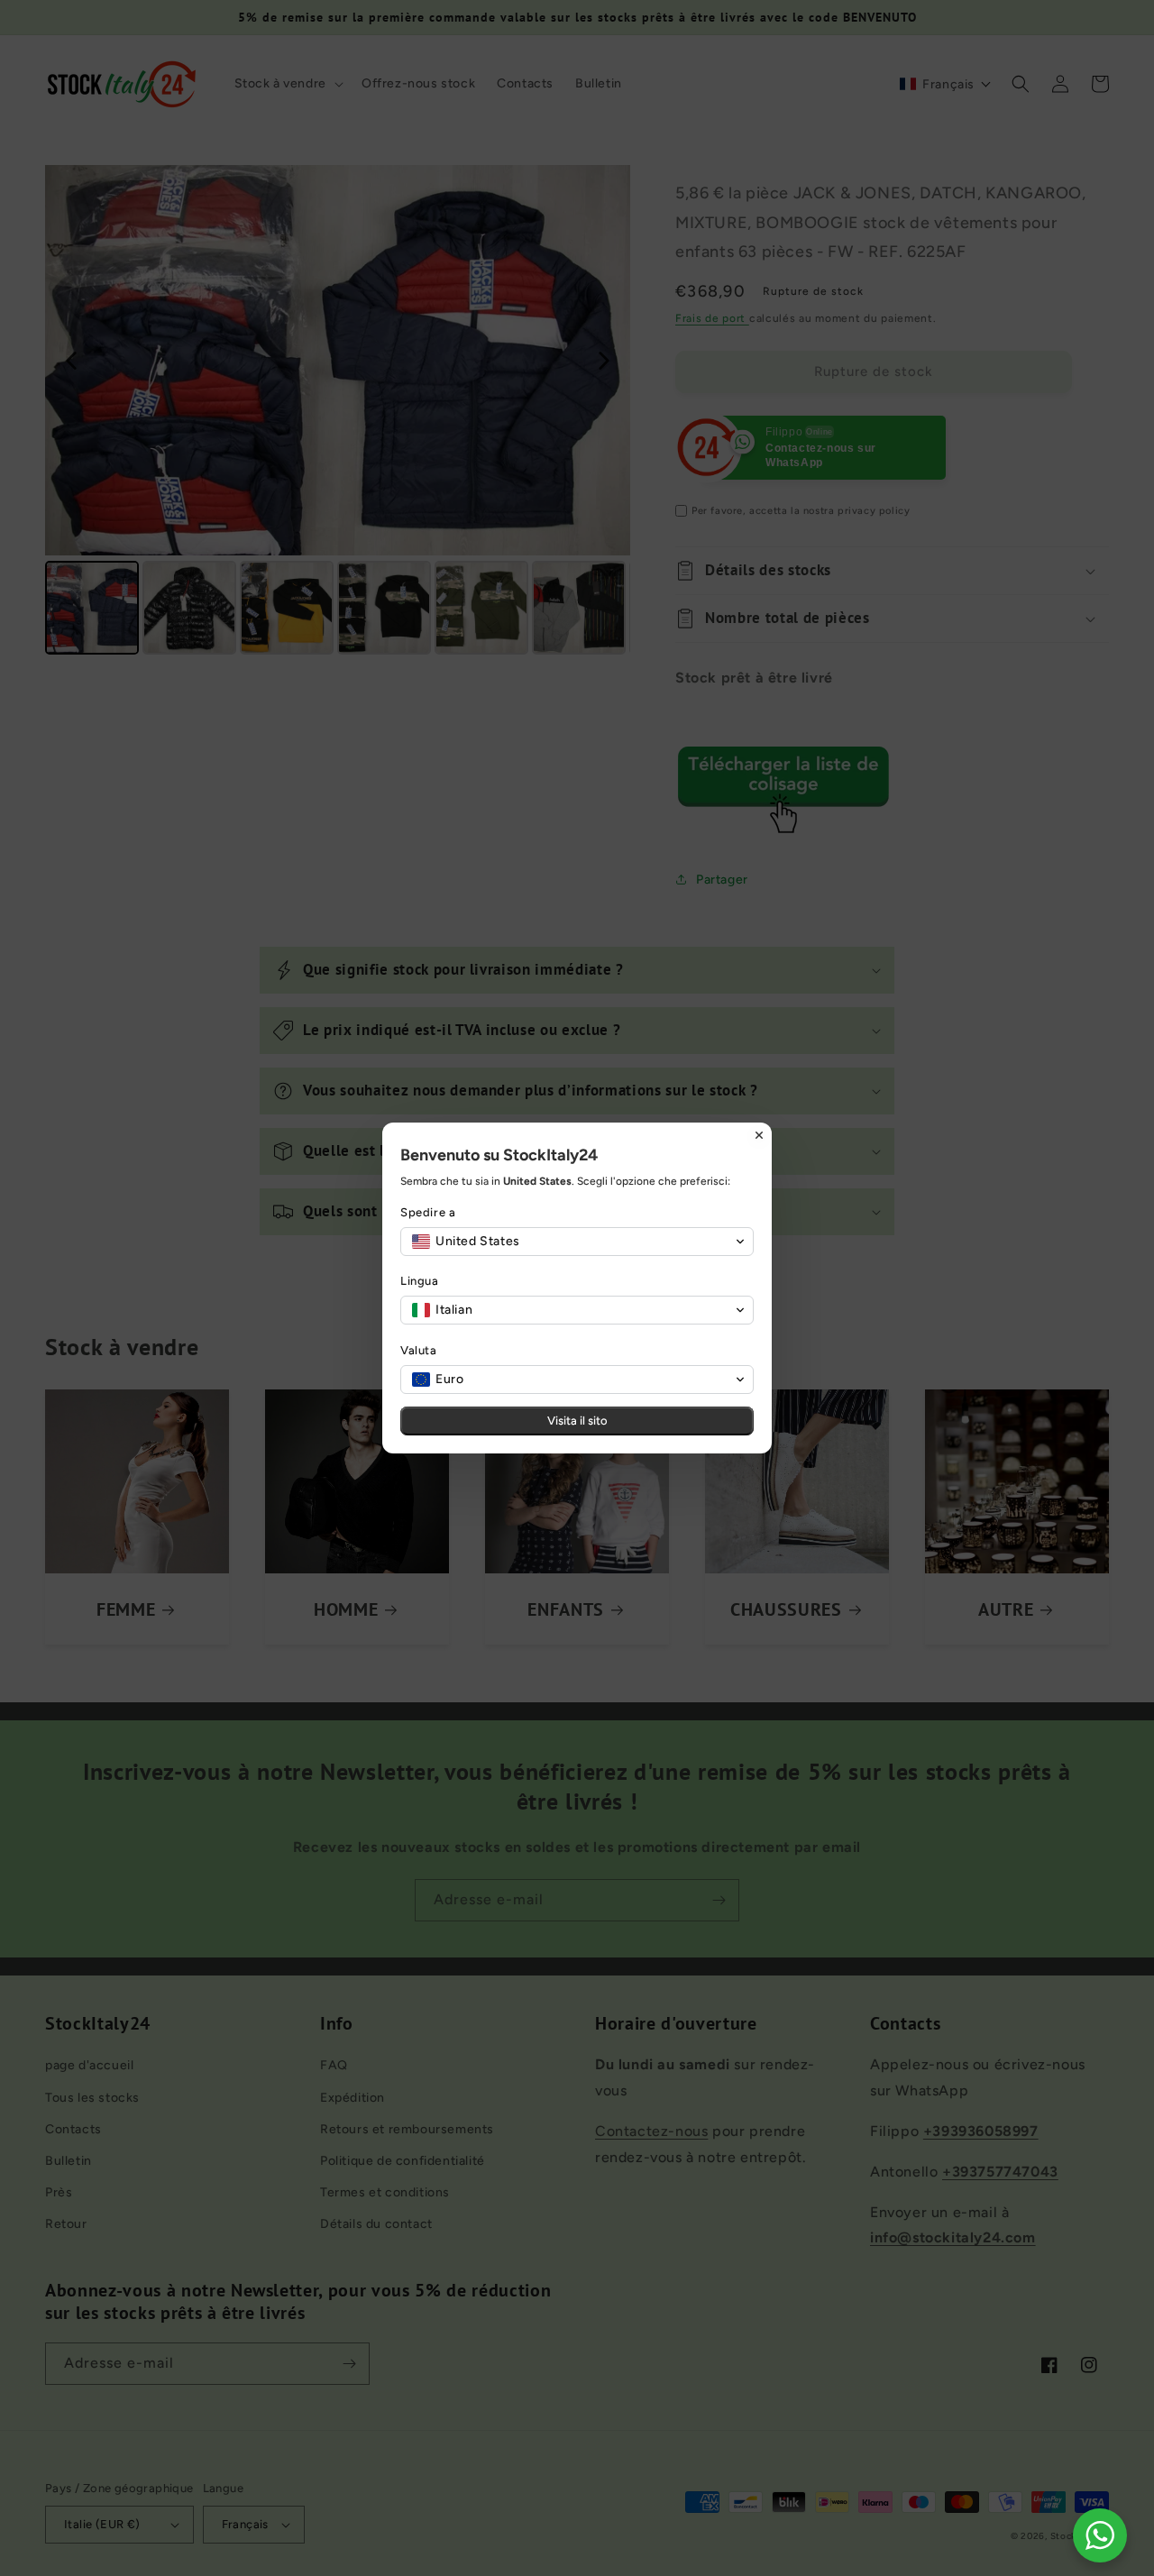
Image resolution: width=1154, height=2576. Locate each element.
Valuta (419, 1350)
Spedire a (428, 1212)
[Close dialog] (759, 1135)
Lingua (420, 1281)
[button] (577, 1242)
